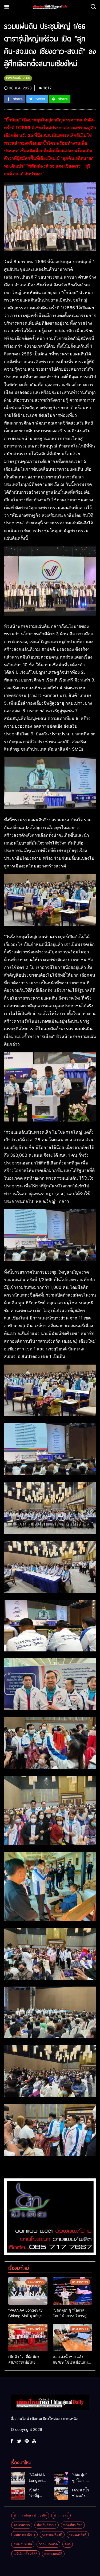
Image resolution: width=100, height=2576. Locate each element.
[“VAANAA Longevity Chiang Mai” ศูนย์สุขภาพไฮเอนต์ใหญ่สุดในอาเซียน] (28, 2291)
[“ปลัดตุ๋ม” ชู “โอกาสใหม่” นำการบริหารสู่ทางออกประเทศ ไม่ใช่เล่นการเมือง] (72, 2291)
